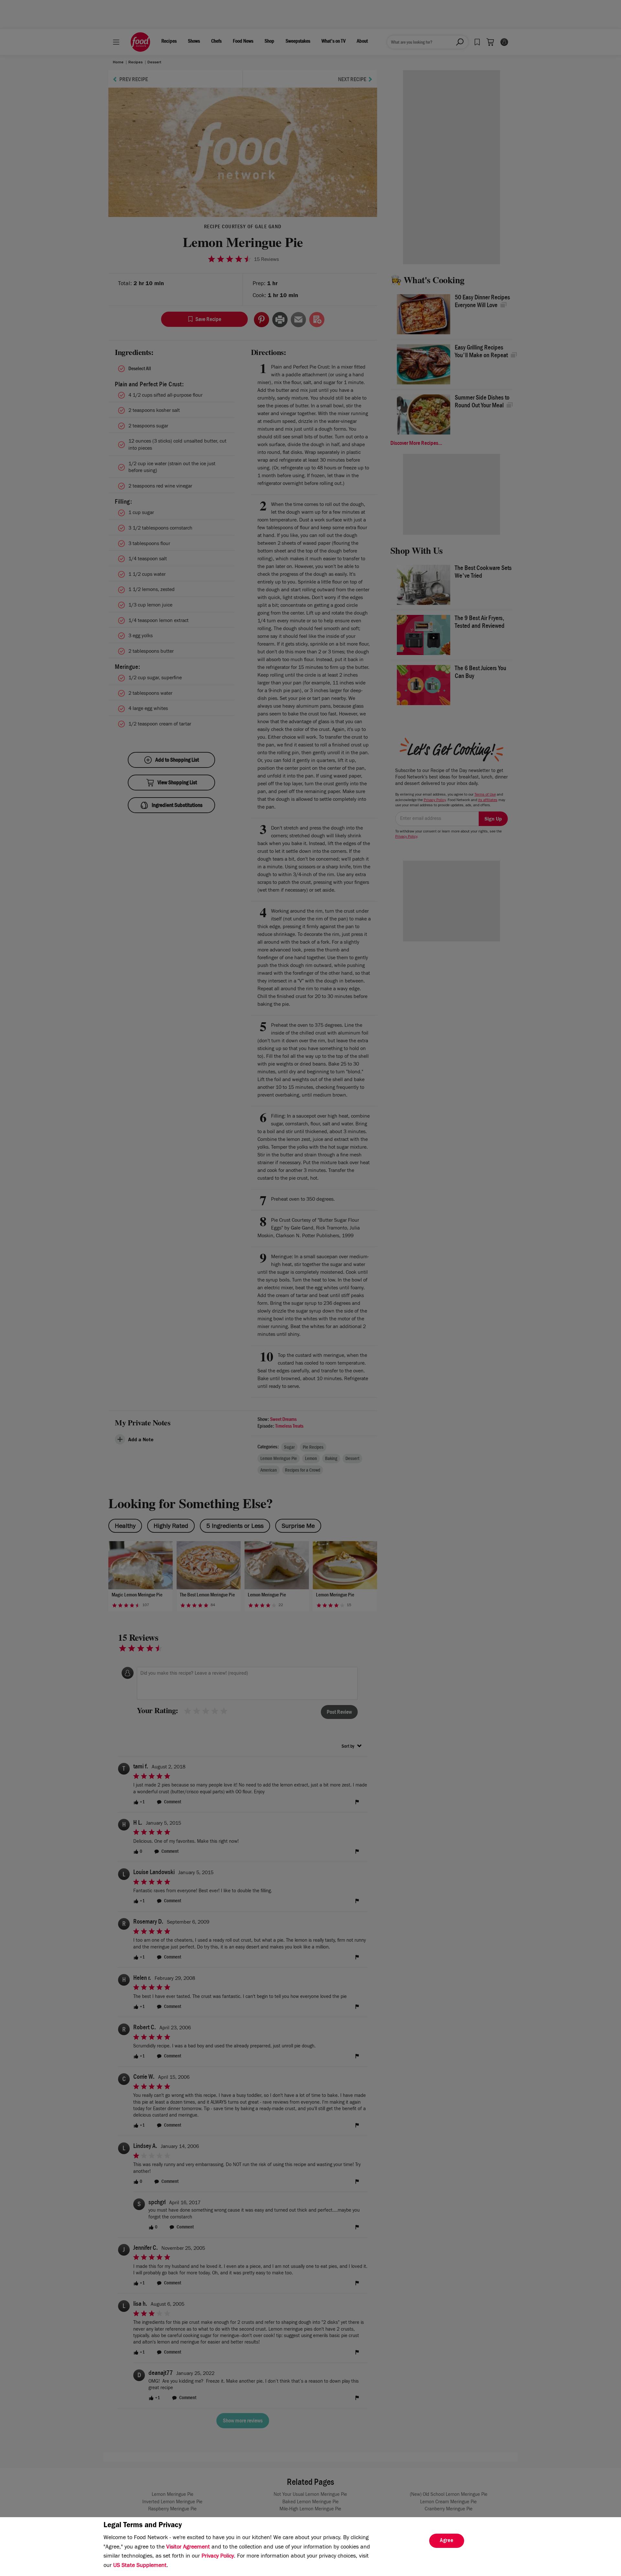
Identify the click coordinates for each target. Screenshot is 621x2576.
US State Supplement (140, 2566)
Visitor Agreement (188, 2548)
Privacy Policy (218, 2557)
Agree (447, 2541)
